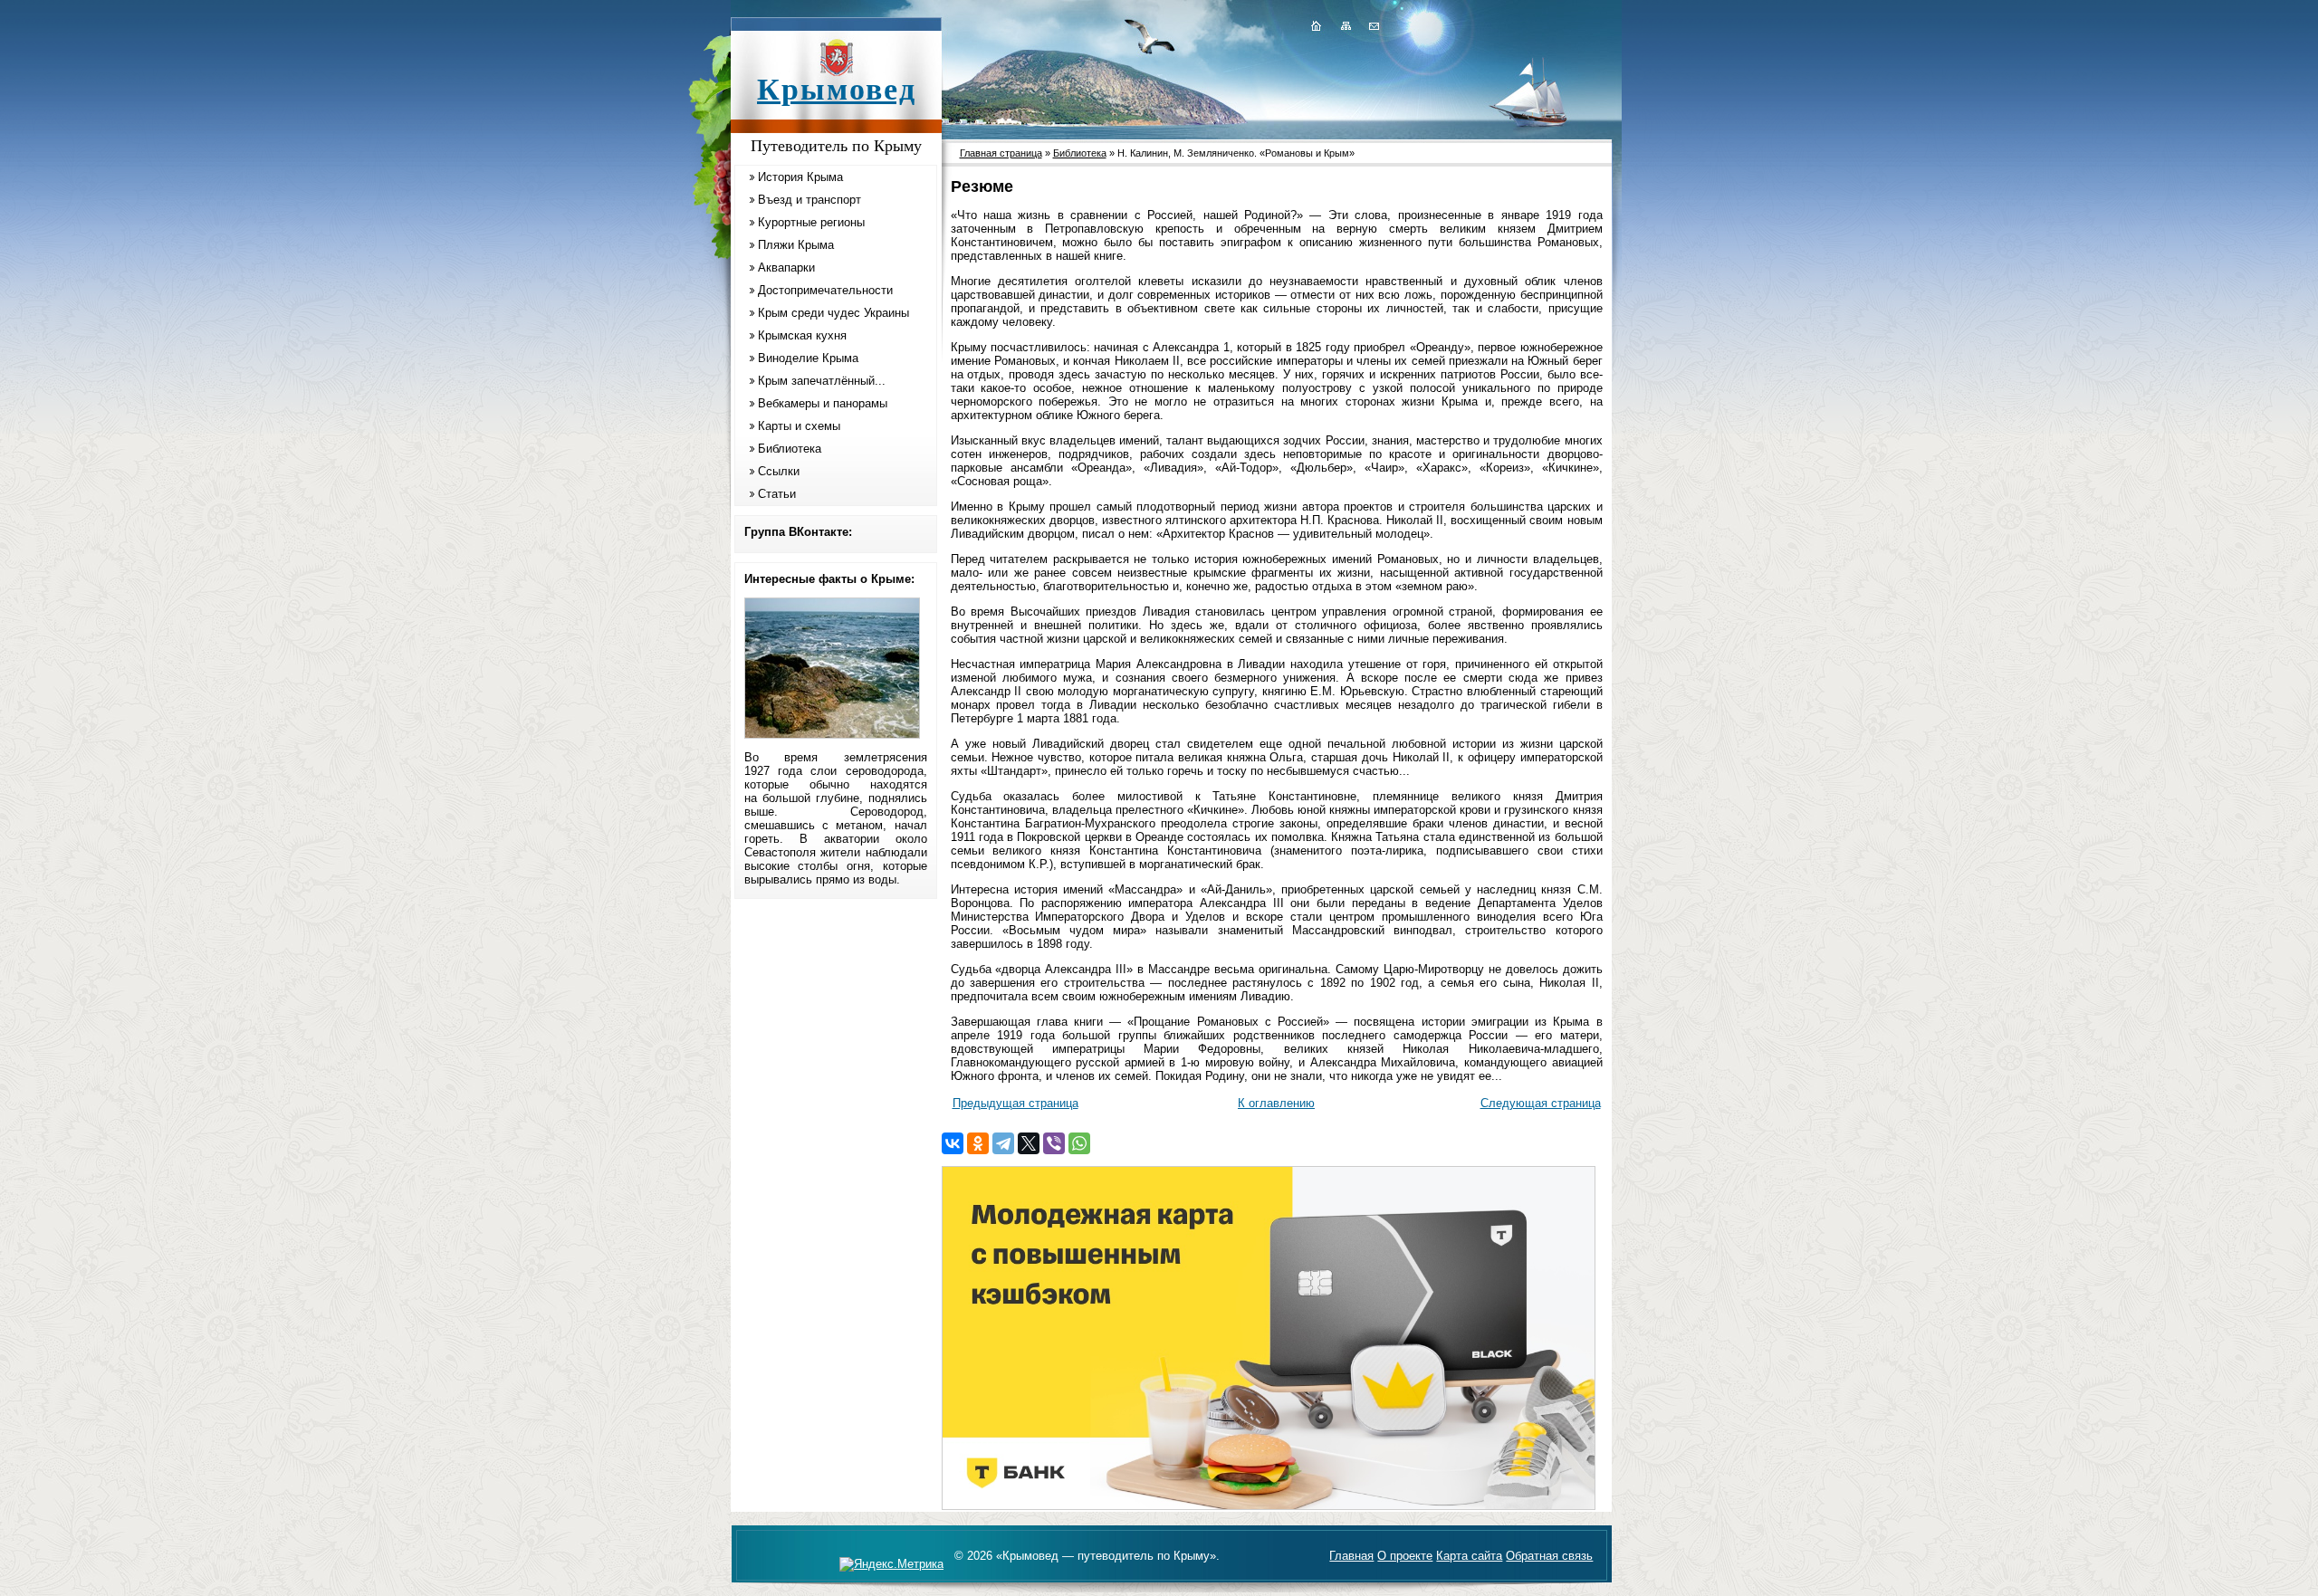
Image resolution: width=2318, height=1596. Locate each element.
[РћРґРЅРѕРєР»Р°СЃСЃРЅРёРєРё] (978, 1143)
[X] (1029, 1143)
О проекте (1405, 1556)
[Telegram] (1003, 1143)
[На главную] (1316, 25)
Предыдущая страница (1015, 1103)
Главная (1351, 1556)
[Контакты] (1373, 25)
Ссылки (779, 471)
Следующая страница (1541, 1103)
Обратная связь (1549, 1556)
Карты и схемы (799, 426)
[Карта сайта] (1346, 25)
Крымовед (837, 89)
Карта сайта (1469, 1556)
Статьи (777, 494)
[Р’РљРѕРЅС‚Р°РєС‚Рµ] (953, 1143)
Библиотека (790, 449)
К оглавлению (1276, 1103)
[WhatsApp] (1079, 1143)
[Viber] (1054, 1143)
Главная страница (1001, 153)
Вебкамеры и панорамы (823, 403)
